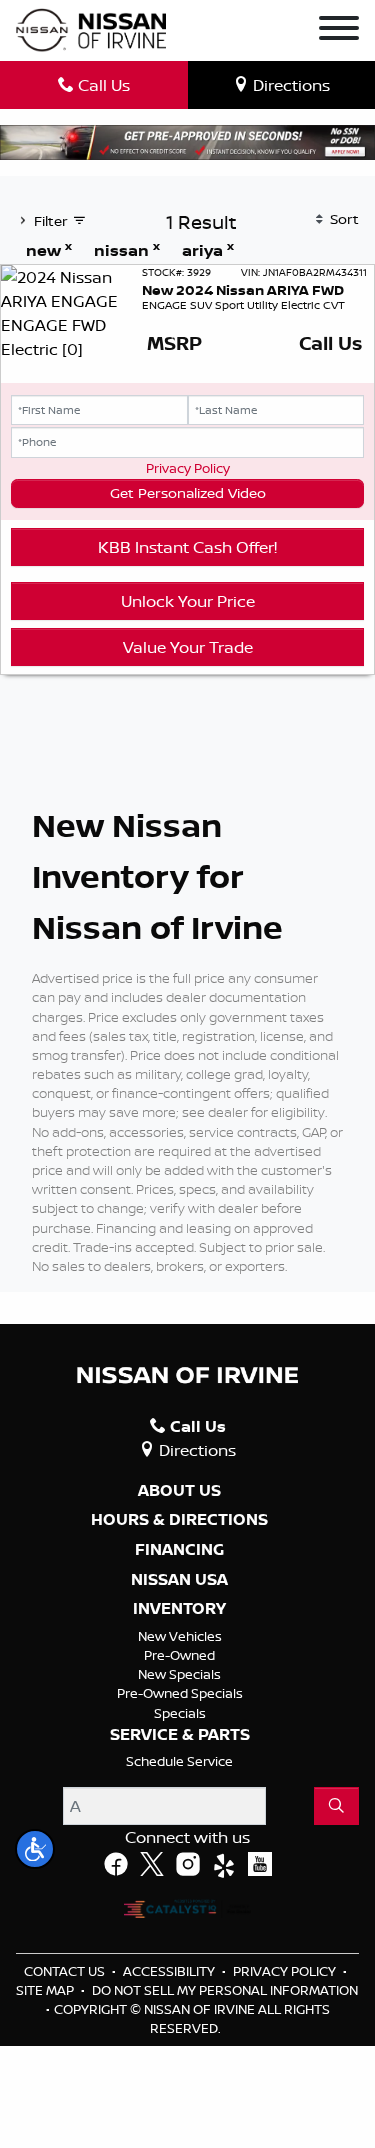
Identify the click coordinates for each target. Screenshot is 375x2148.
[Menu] (339, 31)
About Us (179, 1491)
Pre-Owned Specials (180, 1693)
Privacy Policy (188, 468)
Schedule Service (179, 1761)
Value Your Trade (188, 647)
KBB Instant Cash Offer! (187, 547)
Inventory (179, 1609)
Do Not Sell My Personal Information (225, 1990)
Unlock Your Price (188, 601)
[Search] (336, 1806)
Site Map (46, 1990)
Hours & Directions (179, 1520)
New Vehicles (180, 1636)
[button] (35, 1849)
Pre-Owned (179, 1655)
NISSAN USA (179, 1580)
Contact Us (66, 1971)
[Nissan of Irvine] (91, 30)
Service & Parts (180, 1735)
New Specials (179, 1674)
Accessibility (170, 1971)
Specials (180, 1713)
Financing (179, 1550)
